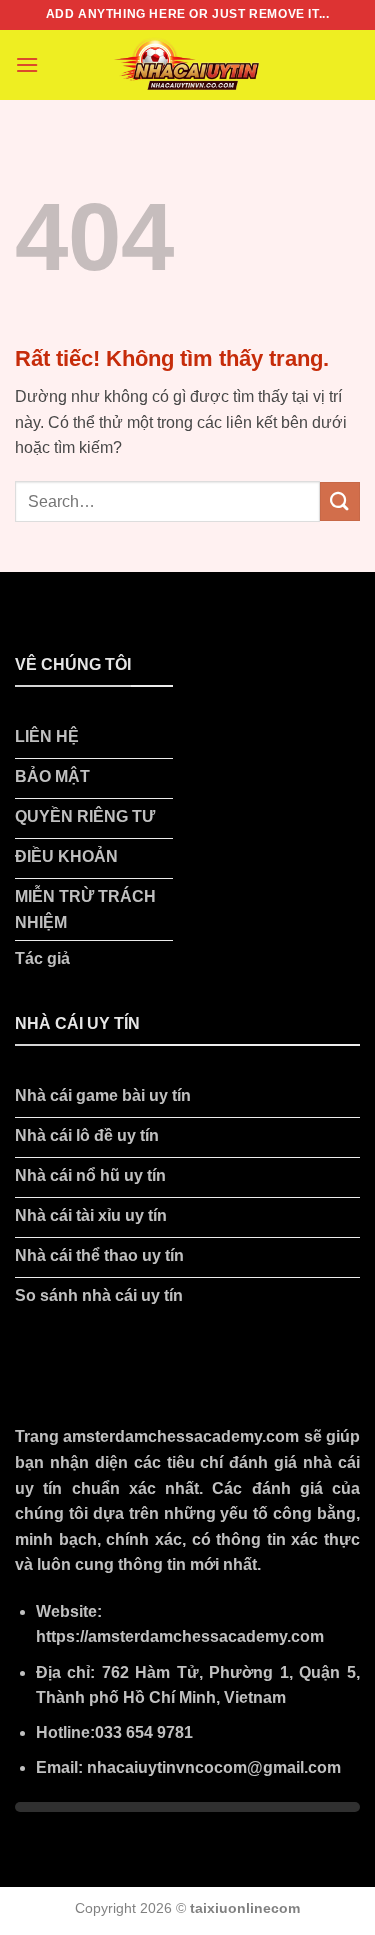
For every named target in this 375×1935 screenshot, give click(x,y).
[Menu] (27, 64)
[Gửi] (340, 501)
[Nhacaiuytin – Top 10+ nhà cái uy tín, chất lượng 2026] (188, 65)
